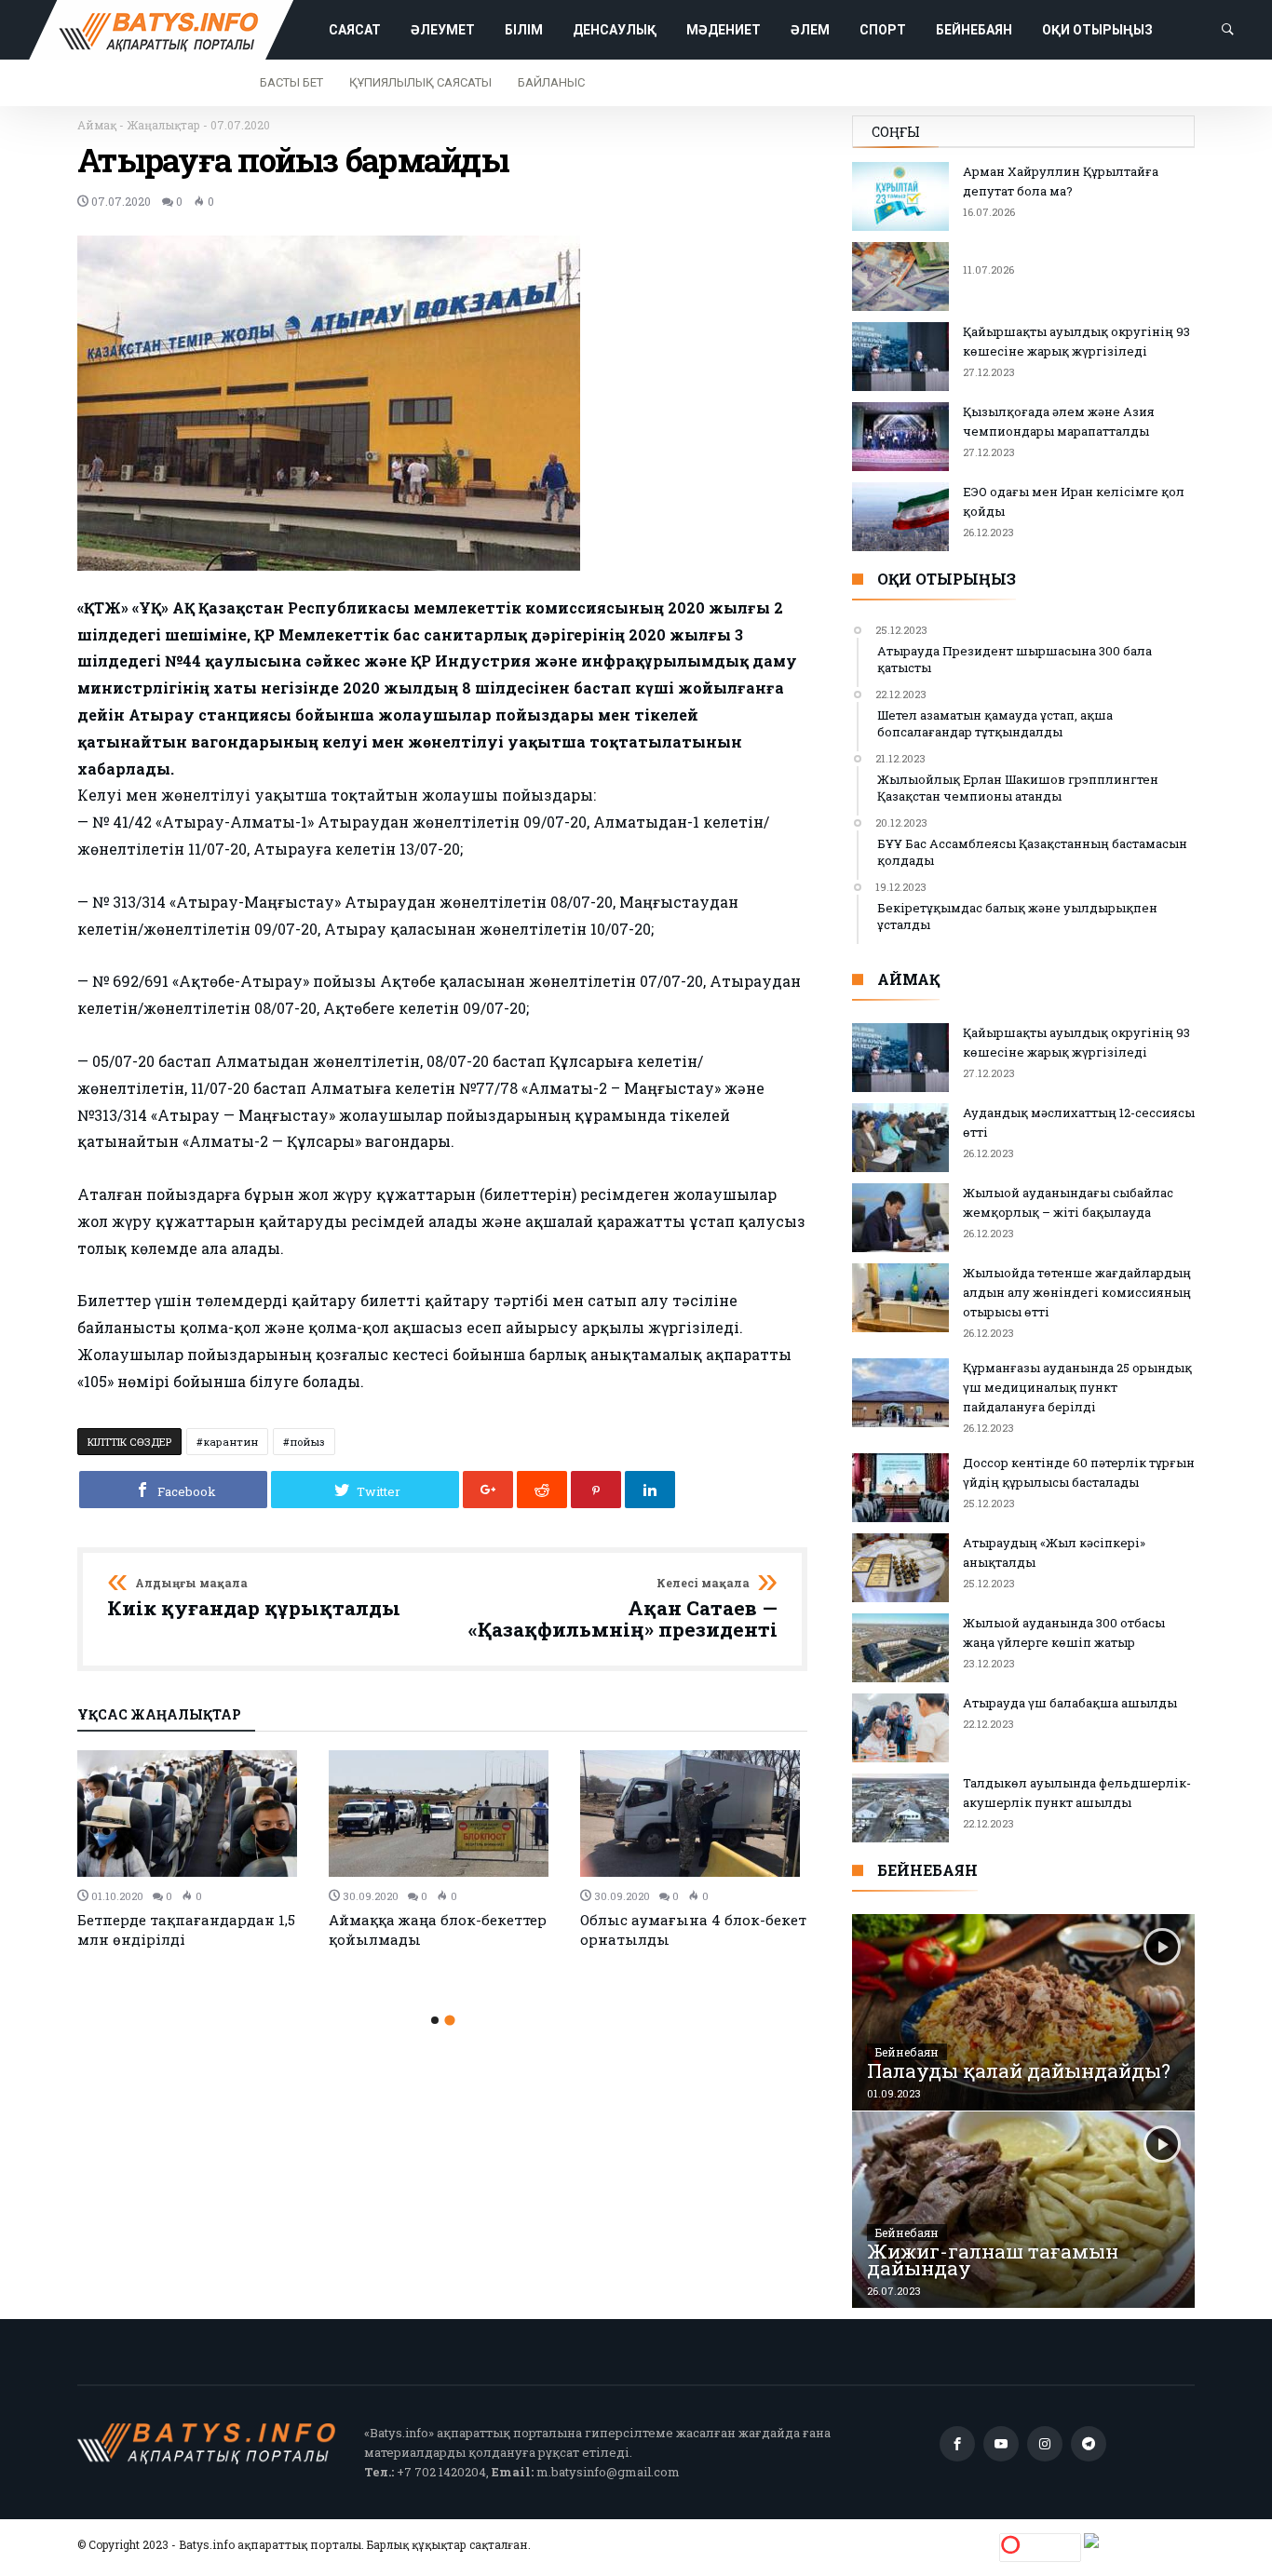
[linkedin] (650, 1490)
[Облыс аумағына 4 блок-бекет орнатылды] (695, 1813)
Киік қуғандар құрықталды (254, 1598)
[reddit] (542, 1490)
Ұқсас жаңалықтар (159, 1716)
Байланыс (551, 82)
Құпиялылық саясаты (420, 82)
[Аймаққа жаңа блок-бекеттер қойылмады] (443, 1813)
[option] (192, 1849)
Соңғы (896, 132)
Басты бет (291, 82)
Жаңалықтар (163, 125)
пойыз (307, 1442)
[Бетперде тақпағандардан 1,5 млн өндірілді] (192, 1813)
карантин (230, 1442)
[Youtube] (1001, 2444)
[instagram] (1045, 2444)
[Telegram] (1089, 2444)
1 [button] (435, 2020)
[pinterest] (596, 1490)
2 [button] (449, 2020)
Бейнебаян (907, 2052)
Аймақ (97, 125)
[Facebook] (957, 2444)
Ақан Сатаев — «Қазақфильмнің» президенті (623, 1609)
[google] (488, 1490)
